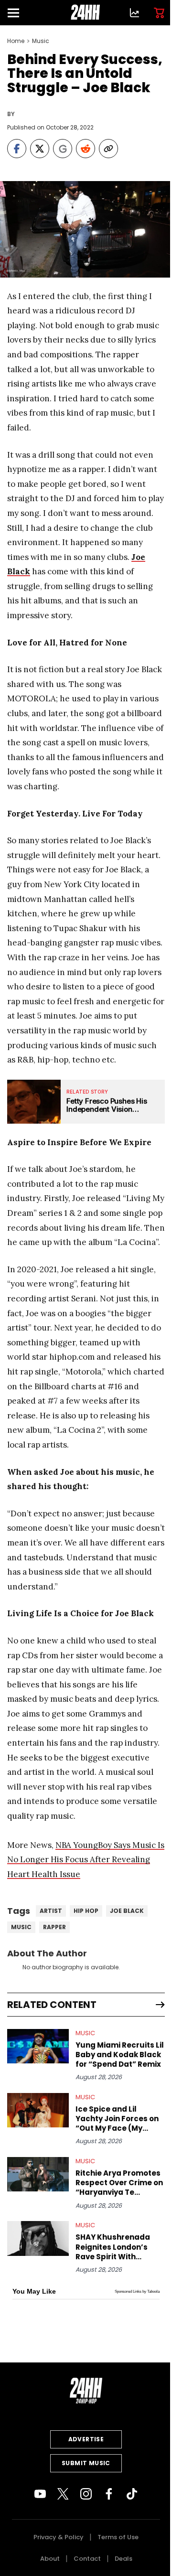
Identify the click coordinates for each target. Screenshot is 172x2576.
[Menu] (17, 13)
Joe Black (127, 1911)
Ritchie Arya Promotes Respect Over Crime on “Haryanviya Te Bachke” (119, 2183)
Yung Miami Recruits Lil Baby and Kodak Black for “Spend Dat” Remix (120, 2055)
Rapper (54, 1927)
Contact (87, 2559)
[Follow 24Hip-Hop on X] (63, 2494)
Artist (51, 1911)
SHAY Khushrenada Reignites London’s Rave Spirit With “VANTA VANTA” (113, 2247)
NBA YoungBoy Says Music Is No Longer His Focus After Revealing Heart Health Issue (86, 1860)
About (50, 2559)
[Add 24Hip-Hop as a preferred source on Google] (63, 149)
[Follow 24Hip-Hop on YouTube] (40, 2494)
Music (41, 41)
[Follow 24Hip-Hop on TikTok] (132, 2494)
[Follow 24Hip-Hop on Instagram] (86, 2494)
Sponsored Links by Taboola (137, 2292)
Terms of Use (118, 2537)
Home (16, 41)
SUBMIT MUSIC (86, 2463)
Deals (124, 2559)
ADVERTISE (86, 2439)
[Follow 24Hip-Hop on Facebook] (109, 2494)
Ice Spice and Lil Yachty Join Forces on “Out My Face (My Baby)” (117, 2119)
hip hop (86, 1911)
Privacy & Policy (59, 2537)
